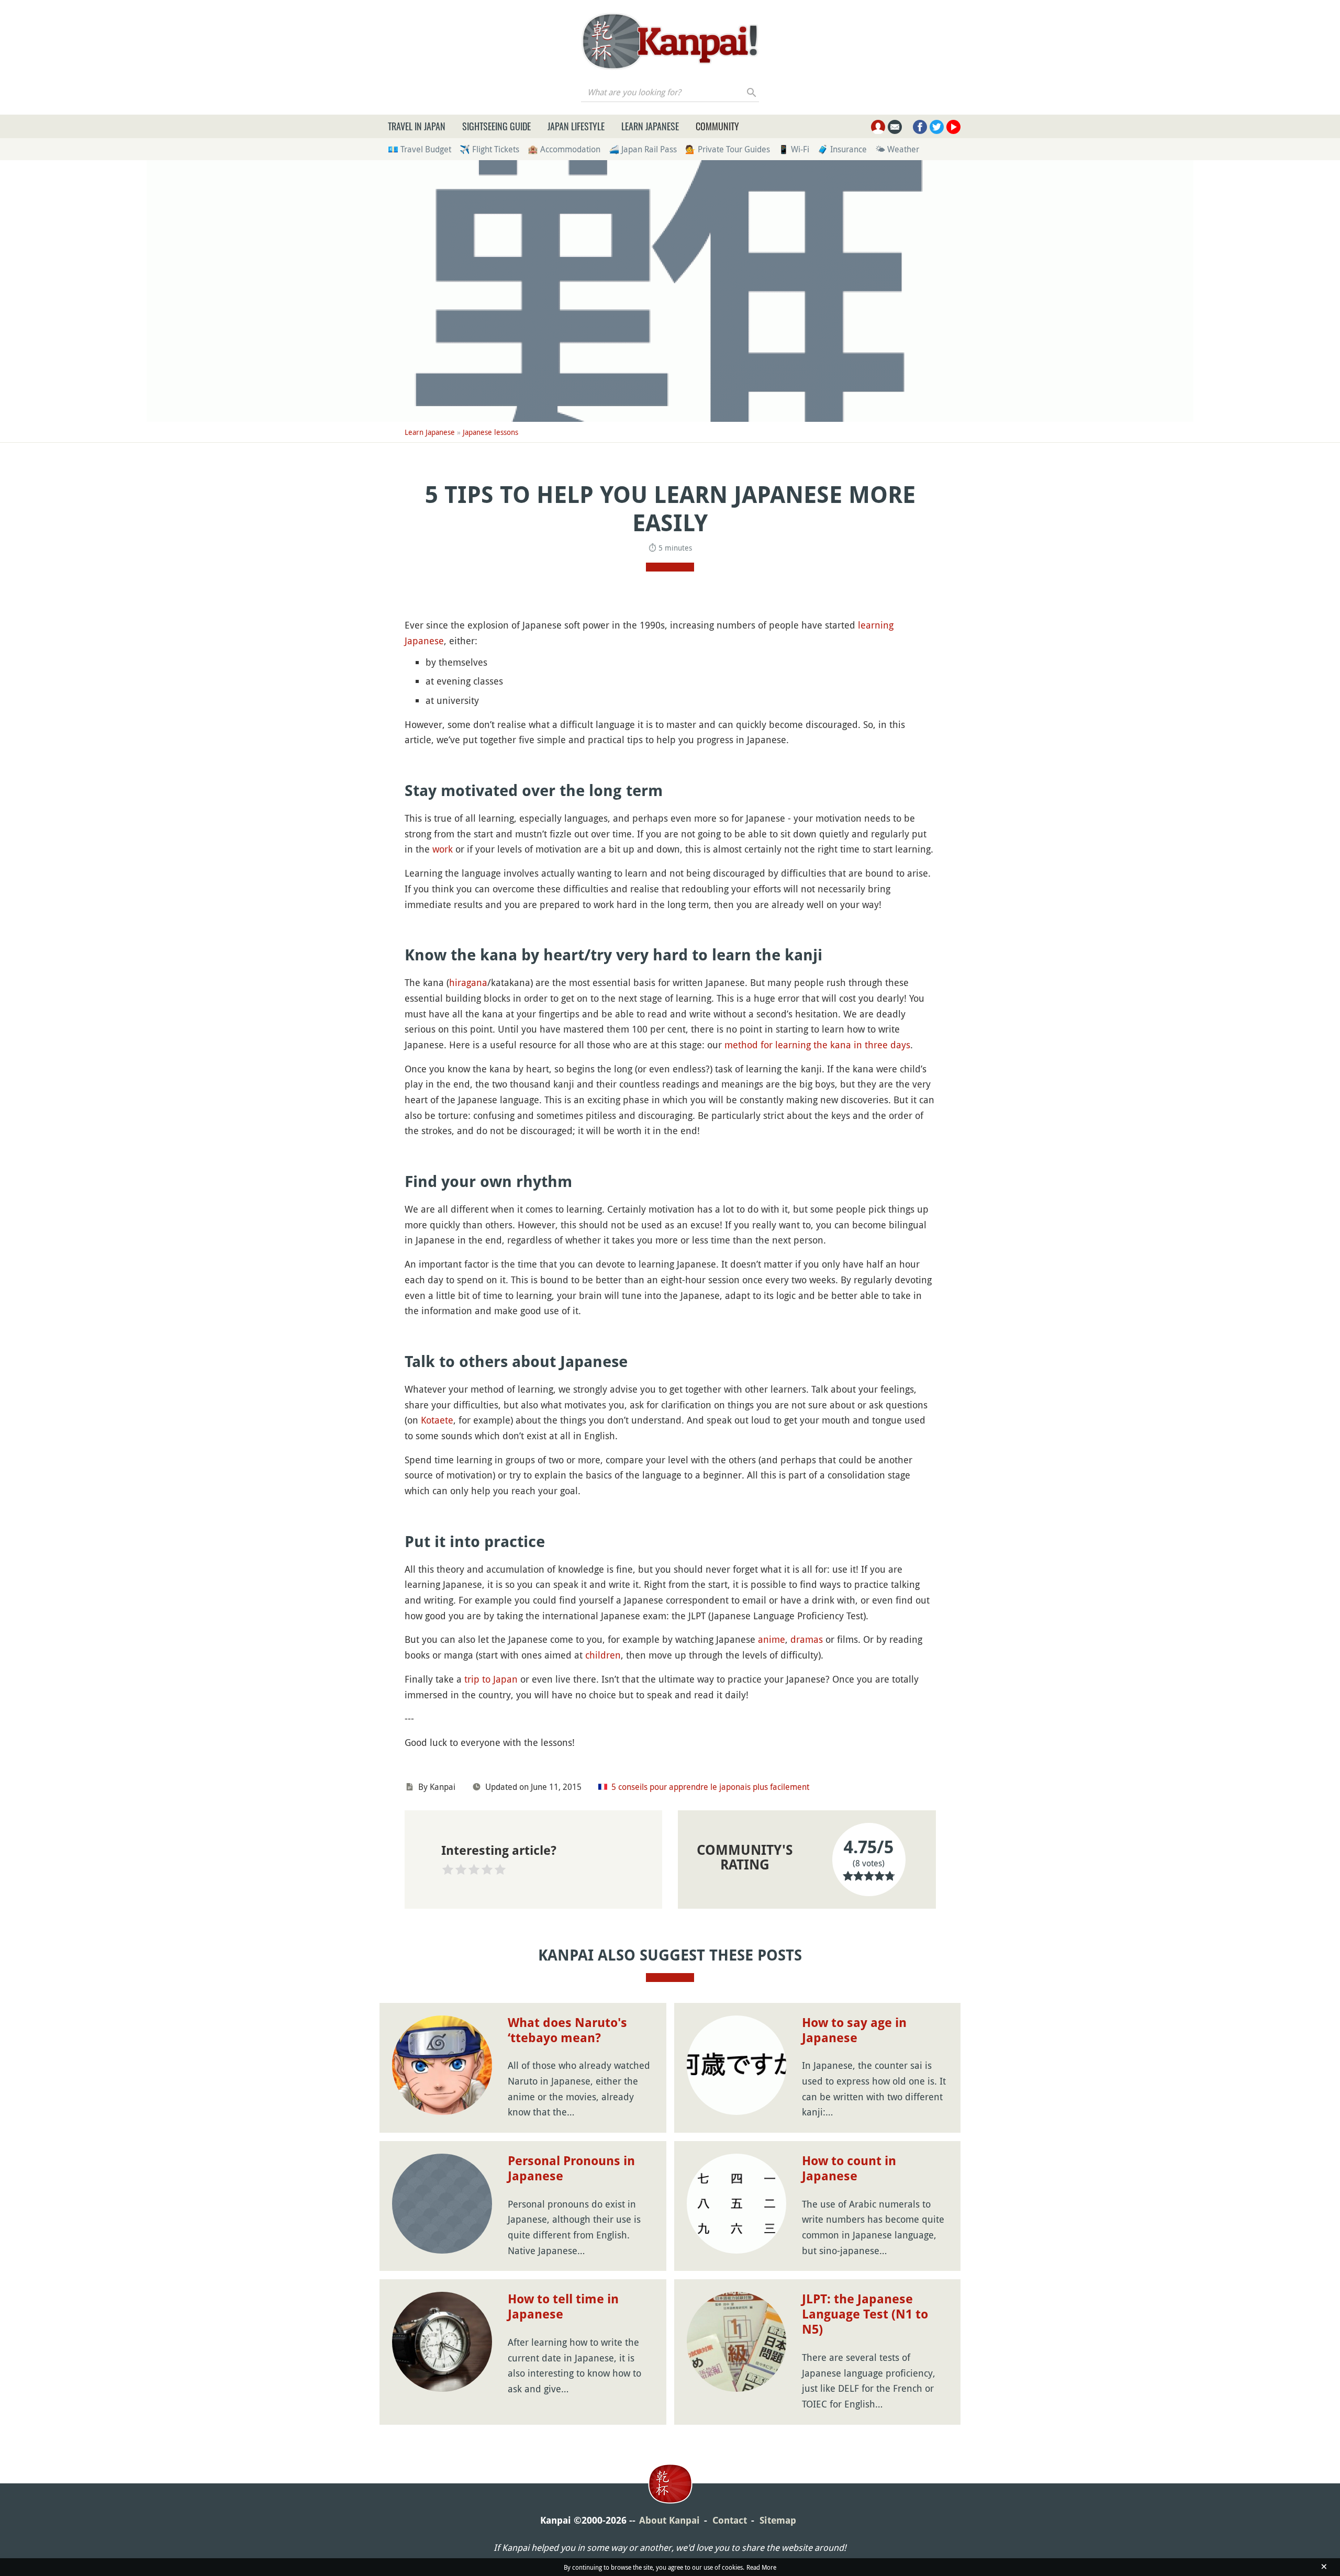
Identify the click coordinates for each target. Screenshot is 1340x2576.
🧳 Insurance (842, 149)
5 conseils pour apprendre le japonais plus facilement (710, 1787)
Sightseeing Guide (496, 126)
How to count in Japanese (849, 2169)
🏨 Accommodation (564, 149)
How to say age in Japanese (854, 2030)
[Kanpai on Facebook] (920, 127)
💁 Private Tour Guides (728, 149)
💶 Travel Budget (420, 149)
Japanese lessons (490, 432)
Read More (761, 2567)
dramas (807, 1639)
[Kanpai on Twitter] (937, 127)
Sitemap (778, 2520)
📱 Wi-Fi (794, 149)
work (443, 849)
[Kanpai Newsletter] (895, 127)
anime (772, 1639)
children (603, 1655)
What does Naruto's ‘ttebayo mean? (567, 2030)
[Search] (752, 92)
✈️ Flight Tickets (489, 149)
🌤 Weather (897, 149)
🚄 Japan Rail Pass (643, 149)
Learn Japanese (650, 126)
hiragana (468, 982)
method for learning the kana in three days (817, 1045)
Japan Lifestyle (576, 126)
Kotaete (437, 1420)
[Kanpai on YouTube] (953, 127)
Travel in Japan (417, 126)
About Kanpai (669, 2520)
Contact (730, 2520)
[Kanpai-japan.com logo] (670, 41)
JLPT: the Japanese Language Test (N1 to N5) (865, 2314)
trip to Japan (491, 1679)
